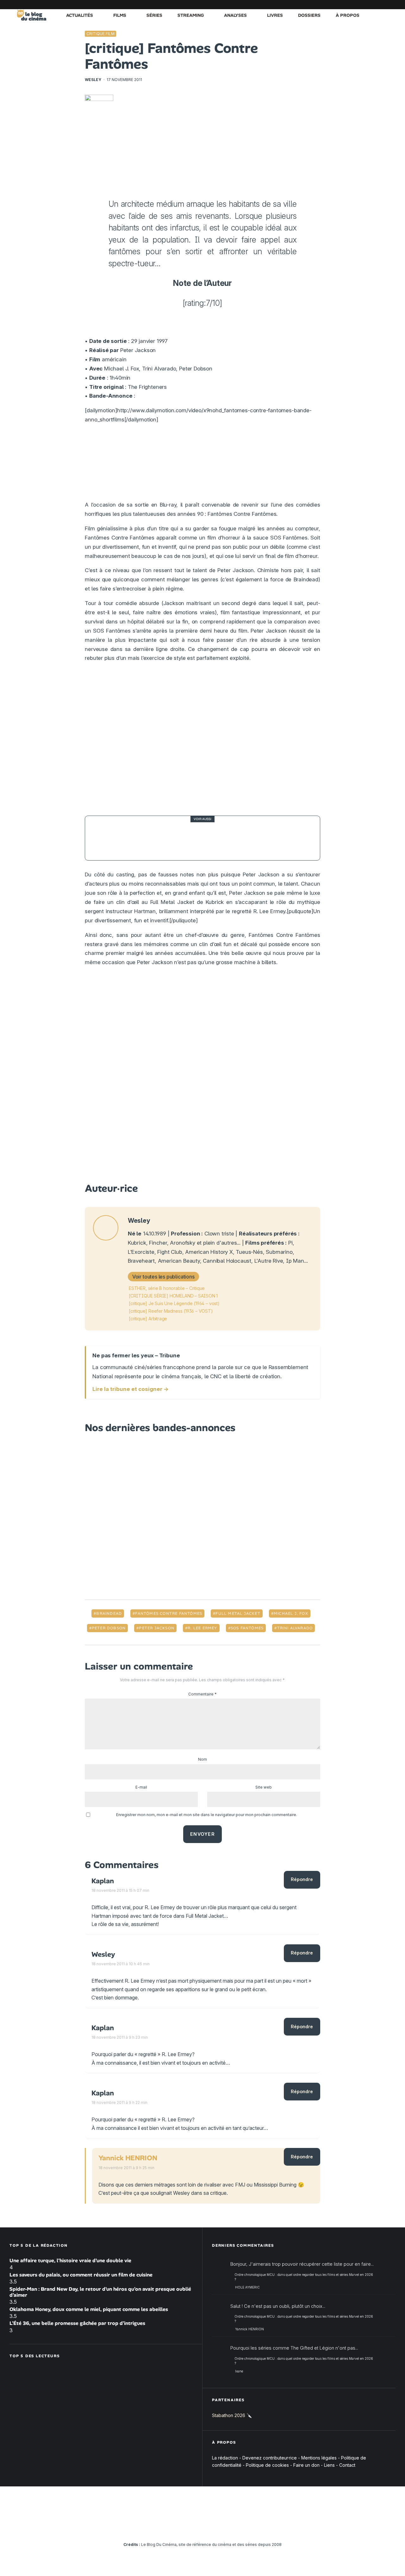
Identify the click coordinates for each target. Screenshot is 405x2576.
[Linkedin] (353, 5)
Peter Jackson (157, 1628)
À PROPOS (348, 15)
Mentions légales (319, 2458)
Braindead (109, 1613)
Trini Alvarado (295, 1628)
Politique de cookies (267, 2465)
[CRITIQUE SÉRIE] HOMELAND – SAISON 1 (173, 1296)
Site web (264, 1787)
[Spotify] (381, 5)
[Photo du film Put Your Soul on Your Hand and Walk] (107, 838)
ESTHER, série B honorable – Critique (167, 1288)
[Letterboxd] (372, 5)
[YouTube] (343, 5)
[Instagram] (334, 5)
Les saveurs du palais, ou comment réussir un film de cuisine (81, 2275)
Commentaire (202, 1694)
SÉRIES (154, 15)
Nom (202, 1759)
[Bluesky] (362, 5)
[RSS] (391, 5)
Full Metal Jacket (238, 1613)
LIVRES (275, 15)
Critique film (100, 34)
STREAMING (191, 15)
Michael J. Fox (291, 1613)
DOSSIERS (309, 15)
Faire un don (306, 2465)
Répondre (302, 1879)
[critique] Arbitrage (148, 1319)
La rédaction (225, 2458)
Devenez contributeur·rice (270, 2458)
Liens (329, 2465)
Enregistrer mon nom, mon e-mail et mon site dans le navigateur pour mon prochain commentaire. (207, 1815)
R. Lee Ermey (202, 1628)
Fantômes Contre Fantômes (169, 1613)
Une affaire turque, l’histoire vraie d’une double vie (70, 2260)
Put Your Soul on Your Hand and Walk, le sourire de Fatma (215, 838)
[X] (324, 5)
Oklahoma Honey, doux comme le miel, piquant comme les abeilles (89, 2309)
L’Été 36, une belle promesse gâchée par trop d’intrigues (77, 2323)
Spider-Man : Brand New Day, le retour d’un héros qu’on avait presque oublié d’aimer (100, 2292)
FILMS (120, 15)
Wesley (93, 80)
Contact (347, 2465)
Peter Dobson (109, 1628)
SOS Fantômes (247, 1628)
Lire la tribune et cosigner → (131, 1389)
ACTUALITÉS (80, 15)
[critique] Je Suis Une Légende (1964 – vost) (174, 1303)
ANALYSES (235, 15)
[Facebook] (315, 5)
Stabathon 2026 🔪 (232, 2415)
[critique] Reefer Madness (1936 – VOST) (171, 1311)
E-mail (141, 1787)
